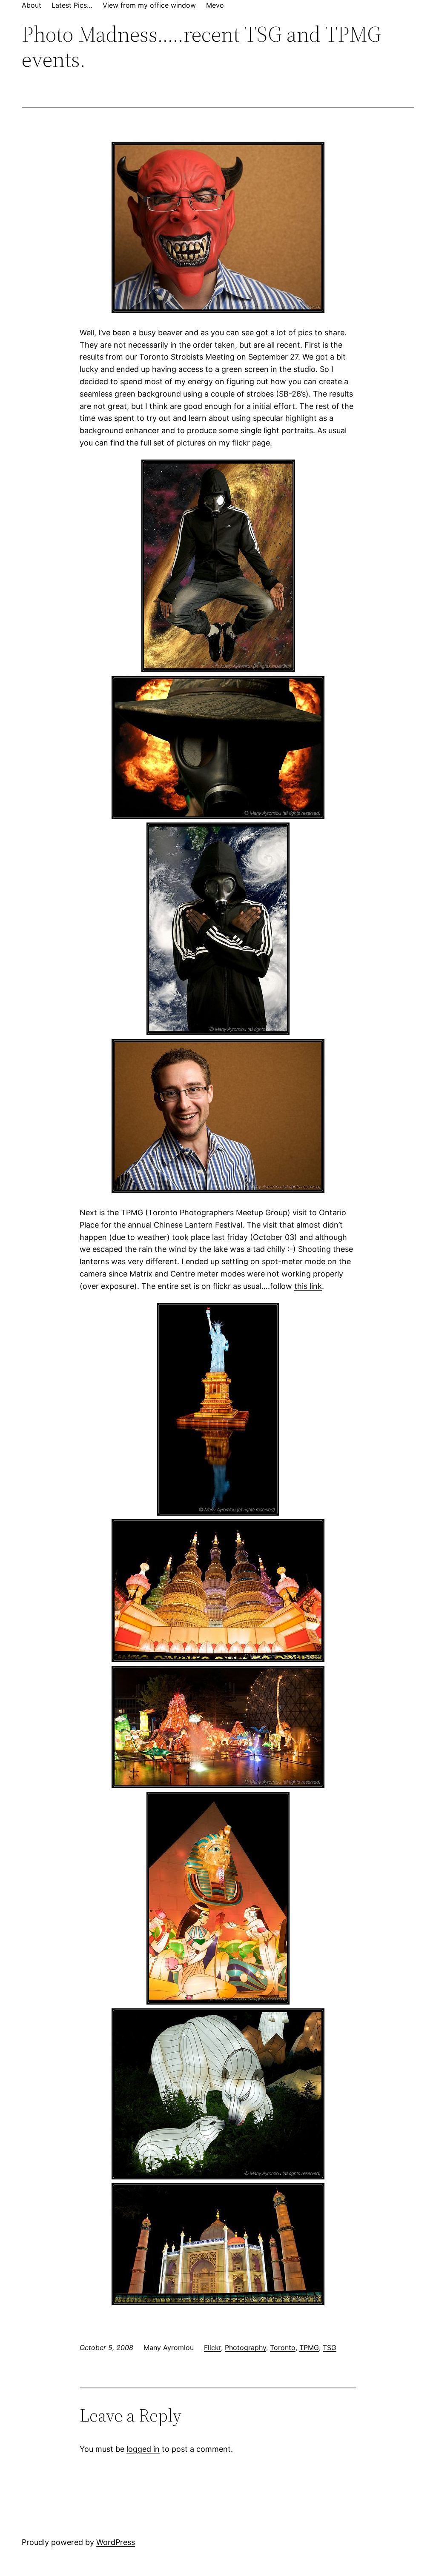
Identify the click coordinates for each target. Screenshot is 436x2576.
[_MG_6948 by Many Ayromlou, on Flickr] (218, 2177)
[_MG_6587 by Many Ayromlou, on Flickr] (218, 816)
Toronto (283, 2348)
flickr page (251, 443)
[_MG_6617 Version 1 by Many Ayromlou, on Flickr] (218, 670)
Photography (245, 2348)
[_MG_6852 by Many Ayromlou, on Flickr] (218, 1659)
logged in (143, 2449)
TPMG (309, 2348)
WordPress (116, 2542)
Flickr (212, 2348)
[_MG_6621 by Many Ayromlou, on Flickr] (218, 1190)
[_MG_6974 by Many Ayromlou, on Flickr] (218, 2302)
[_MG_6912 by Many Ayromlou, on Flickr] (218, 2002)
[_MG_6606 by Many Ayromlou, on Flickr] (218, 1032)
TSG (330, 2348)
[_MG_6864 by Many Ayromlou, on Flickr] (218, 1785)
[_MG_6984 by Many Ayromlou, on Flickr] (218, 1513)
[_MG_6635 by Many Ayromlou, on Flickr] (218, 310)
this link (308, 1286)
